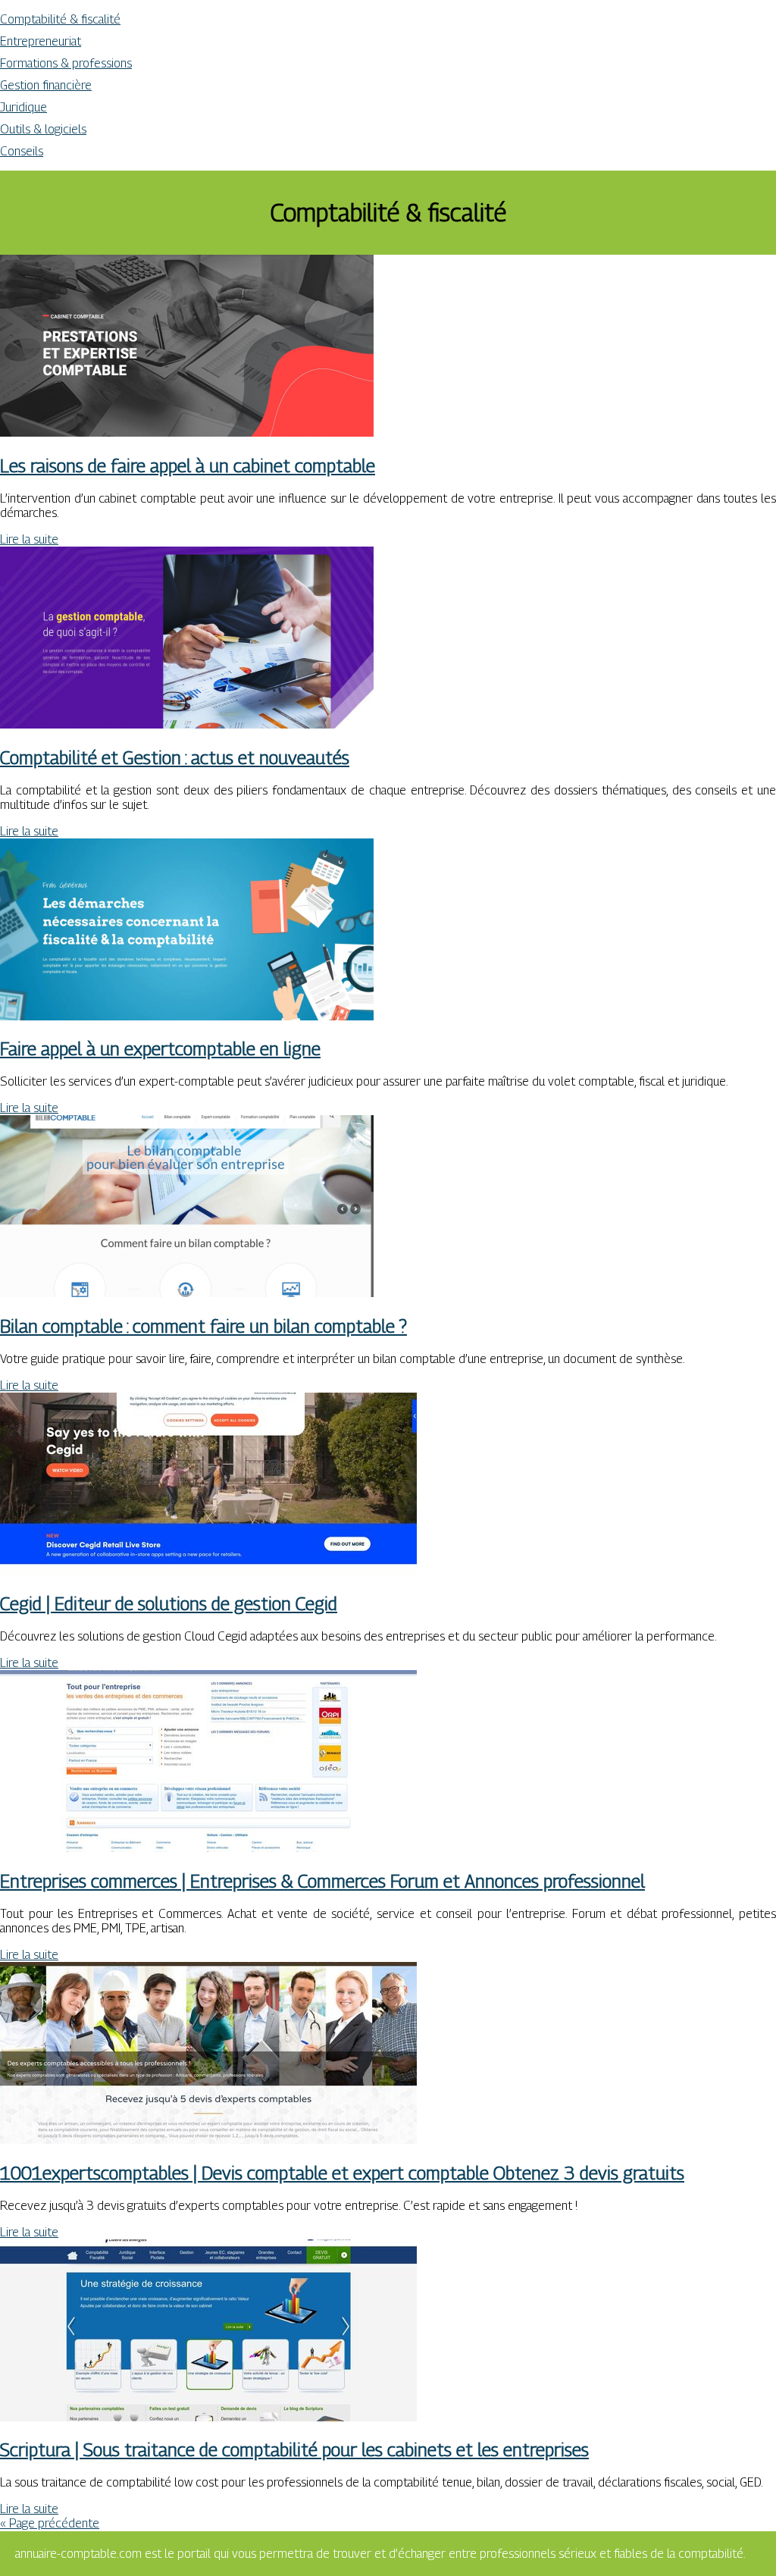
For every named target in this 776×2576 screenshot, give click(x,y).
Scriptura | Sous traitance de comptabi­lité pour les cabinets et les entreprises (294, 2449)
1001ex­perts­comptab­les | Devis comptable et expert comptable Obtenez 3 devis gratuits (342, 2173)
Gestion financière (46, 85)
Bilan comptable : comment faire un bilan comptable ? (203, 1326)
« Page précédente (50, 2523)
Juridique (23, 107)
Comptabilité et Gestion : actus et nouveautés (175, 757)
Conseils (22, 151)
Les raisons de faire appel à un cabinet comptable (188, 465)
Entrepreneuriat (41, 41)
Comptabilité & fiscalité (60, 19)
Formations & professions (66, 63)
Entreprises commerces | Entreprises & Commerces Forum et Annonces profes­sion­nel (322, 1881)
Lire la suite (29, 539)
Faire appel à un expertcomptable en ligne (160, 1048)
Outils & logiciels (43, 129)
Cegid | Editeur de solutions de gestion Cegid (169, 1603)
